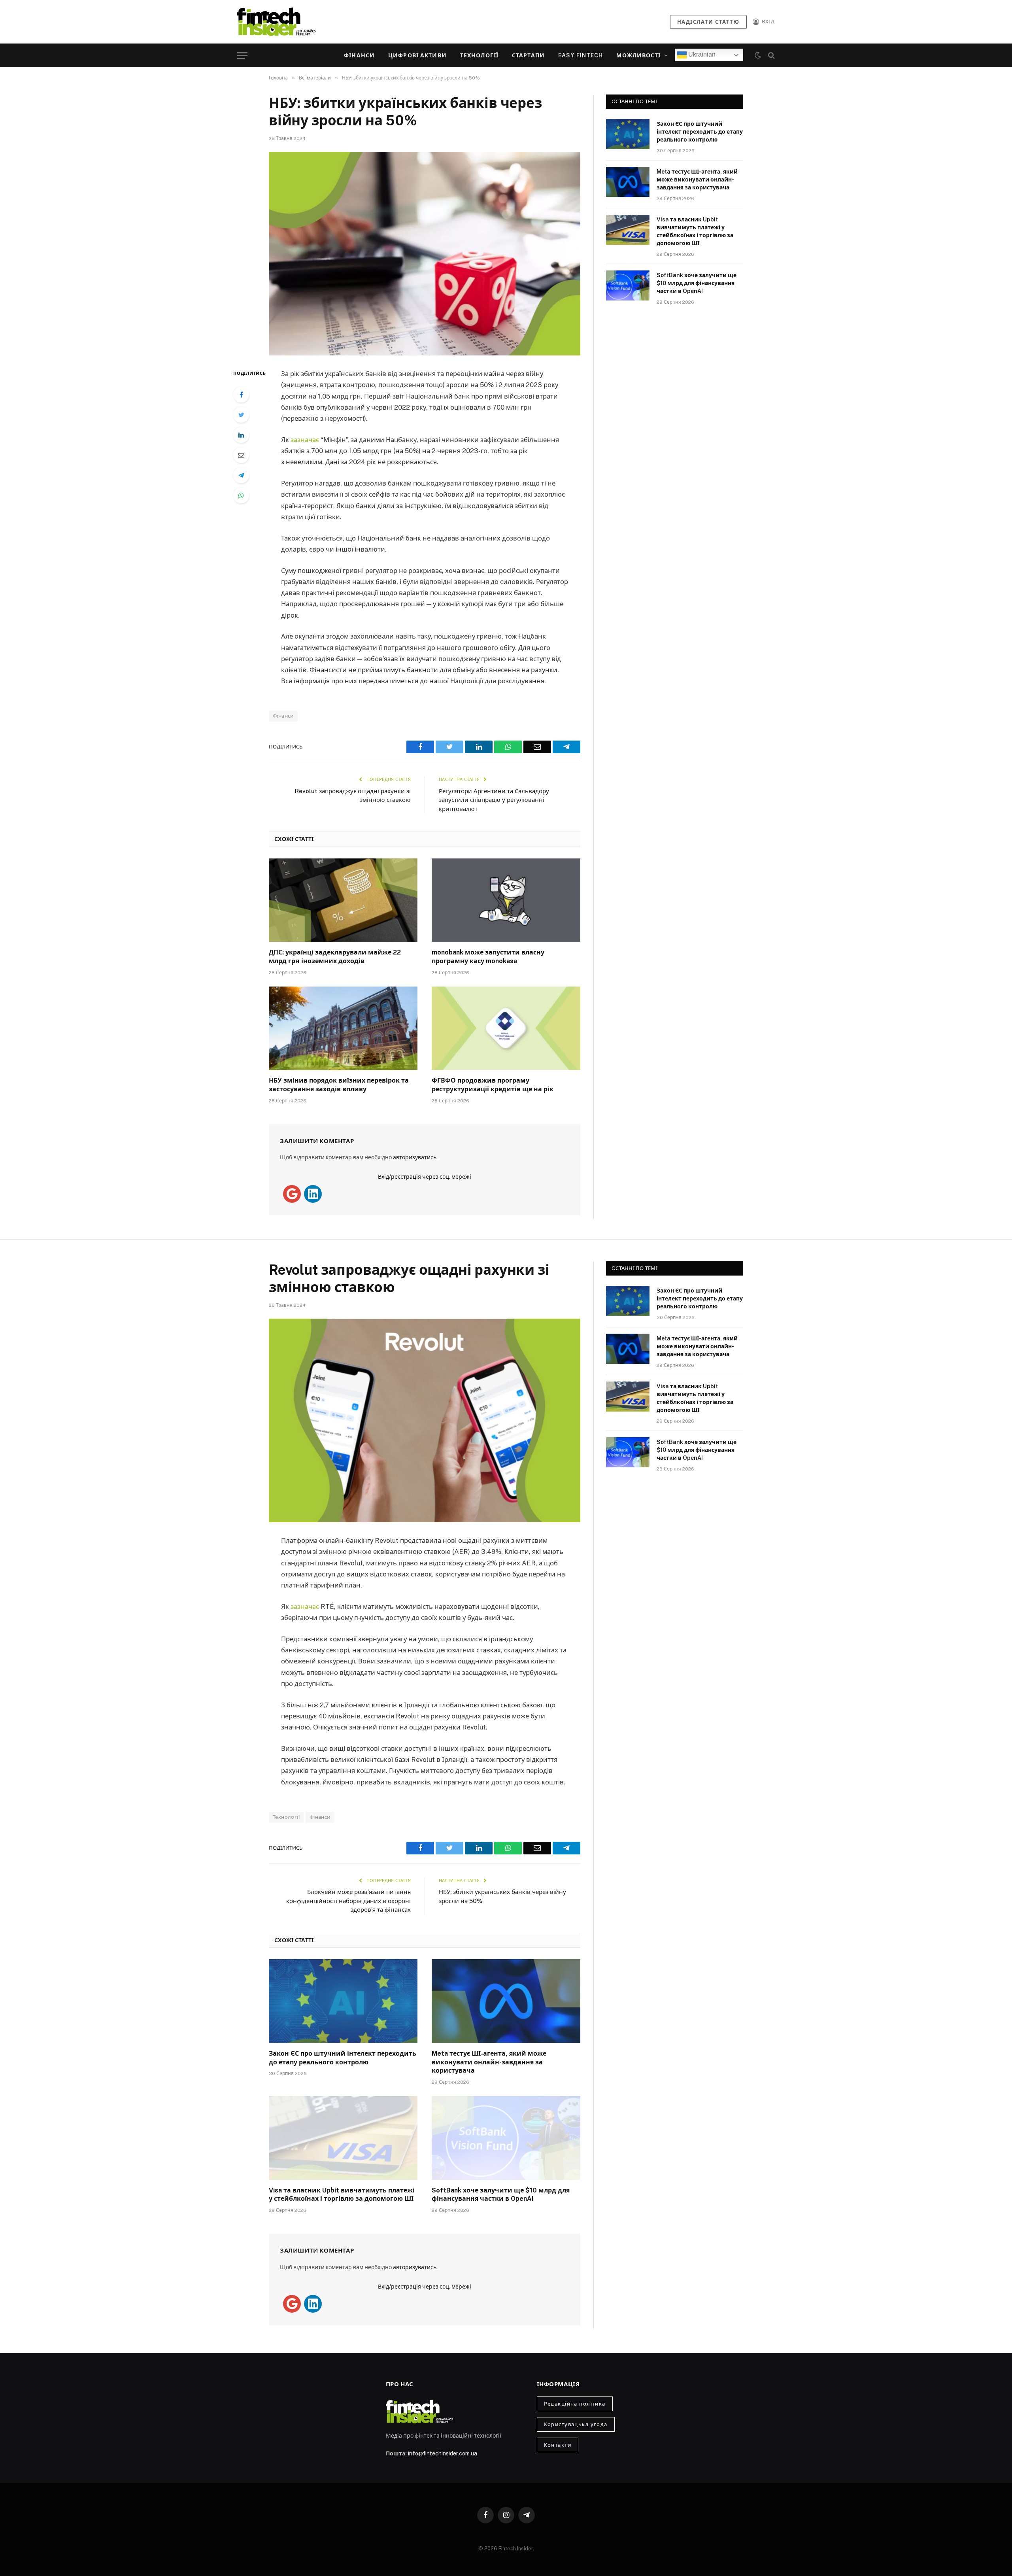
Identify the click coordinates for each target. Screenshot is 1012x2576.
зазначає (306, 440)
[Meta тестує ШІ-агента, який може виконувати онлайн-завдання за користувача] (628, 182)
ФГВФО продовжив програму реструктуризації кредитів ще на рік (493, 1085)
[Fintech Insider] (277, 22)
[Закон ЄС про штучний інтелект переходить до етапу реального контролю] (628, 134)
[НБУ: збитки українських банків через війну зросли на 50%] (425, 254)
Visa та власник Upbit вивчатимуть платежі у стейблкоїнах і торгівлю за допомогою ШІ (695, 231)
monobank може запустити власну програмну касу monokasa (488, 957)
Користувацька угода (576, 2424)
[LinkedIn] (241, 435)
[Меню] (242, 56)
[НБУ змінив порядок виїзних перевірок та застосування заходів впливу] (343, 1028)
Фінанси (359, 55)
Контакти (558, 2445)
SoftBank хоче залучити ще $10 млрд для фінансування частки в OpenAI (697, 283)
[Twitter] (241, 415)
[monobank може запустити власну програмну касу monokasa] (506, 900)
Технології (479, 55)
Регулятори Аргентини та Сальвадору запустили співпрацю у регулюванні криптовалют (494, 800)
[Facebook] (241, 395)
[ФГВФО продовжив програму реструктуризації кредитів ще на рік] (506, 1028)
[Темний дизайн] (758, 55)
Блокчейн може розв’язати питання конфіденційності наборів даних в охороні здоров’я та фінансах (348, 1901)
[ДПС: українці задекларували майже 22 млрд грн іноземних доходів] (343, 900)
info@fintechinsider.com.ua (443, 2453)
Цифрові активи (417, 55)
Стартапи (528, 55)
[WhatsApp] (241, 495)
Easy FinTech (581, 55)
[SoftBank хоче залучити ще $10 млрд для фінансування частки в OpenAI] (628, 285)
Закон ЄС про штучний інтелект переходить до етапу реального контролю (700, 132)
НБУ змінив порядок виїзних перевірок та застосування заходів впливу (339, 1085)
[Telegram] (241, 475)
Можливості (638, 55)
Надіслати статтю (708, 22)
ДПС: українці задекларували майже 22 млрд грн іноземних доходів (335, 957)
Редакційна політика (575, 2404)
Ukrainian (701, 54)
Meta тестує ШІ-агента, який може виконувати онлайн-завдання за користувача (697, 180)
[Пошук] (771, 56)
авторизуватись (415, 1157)
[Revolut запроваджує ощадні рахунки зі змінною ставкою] (425, 1420)
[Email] (241, 455)
